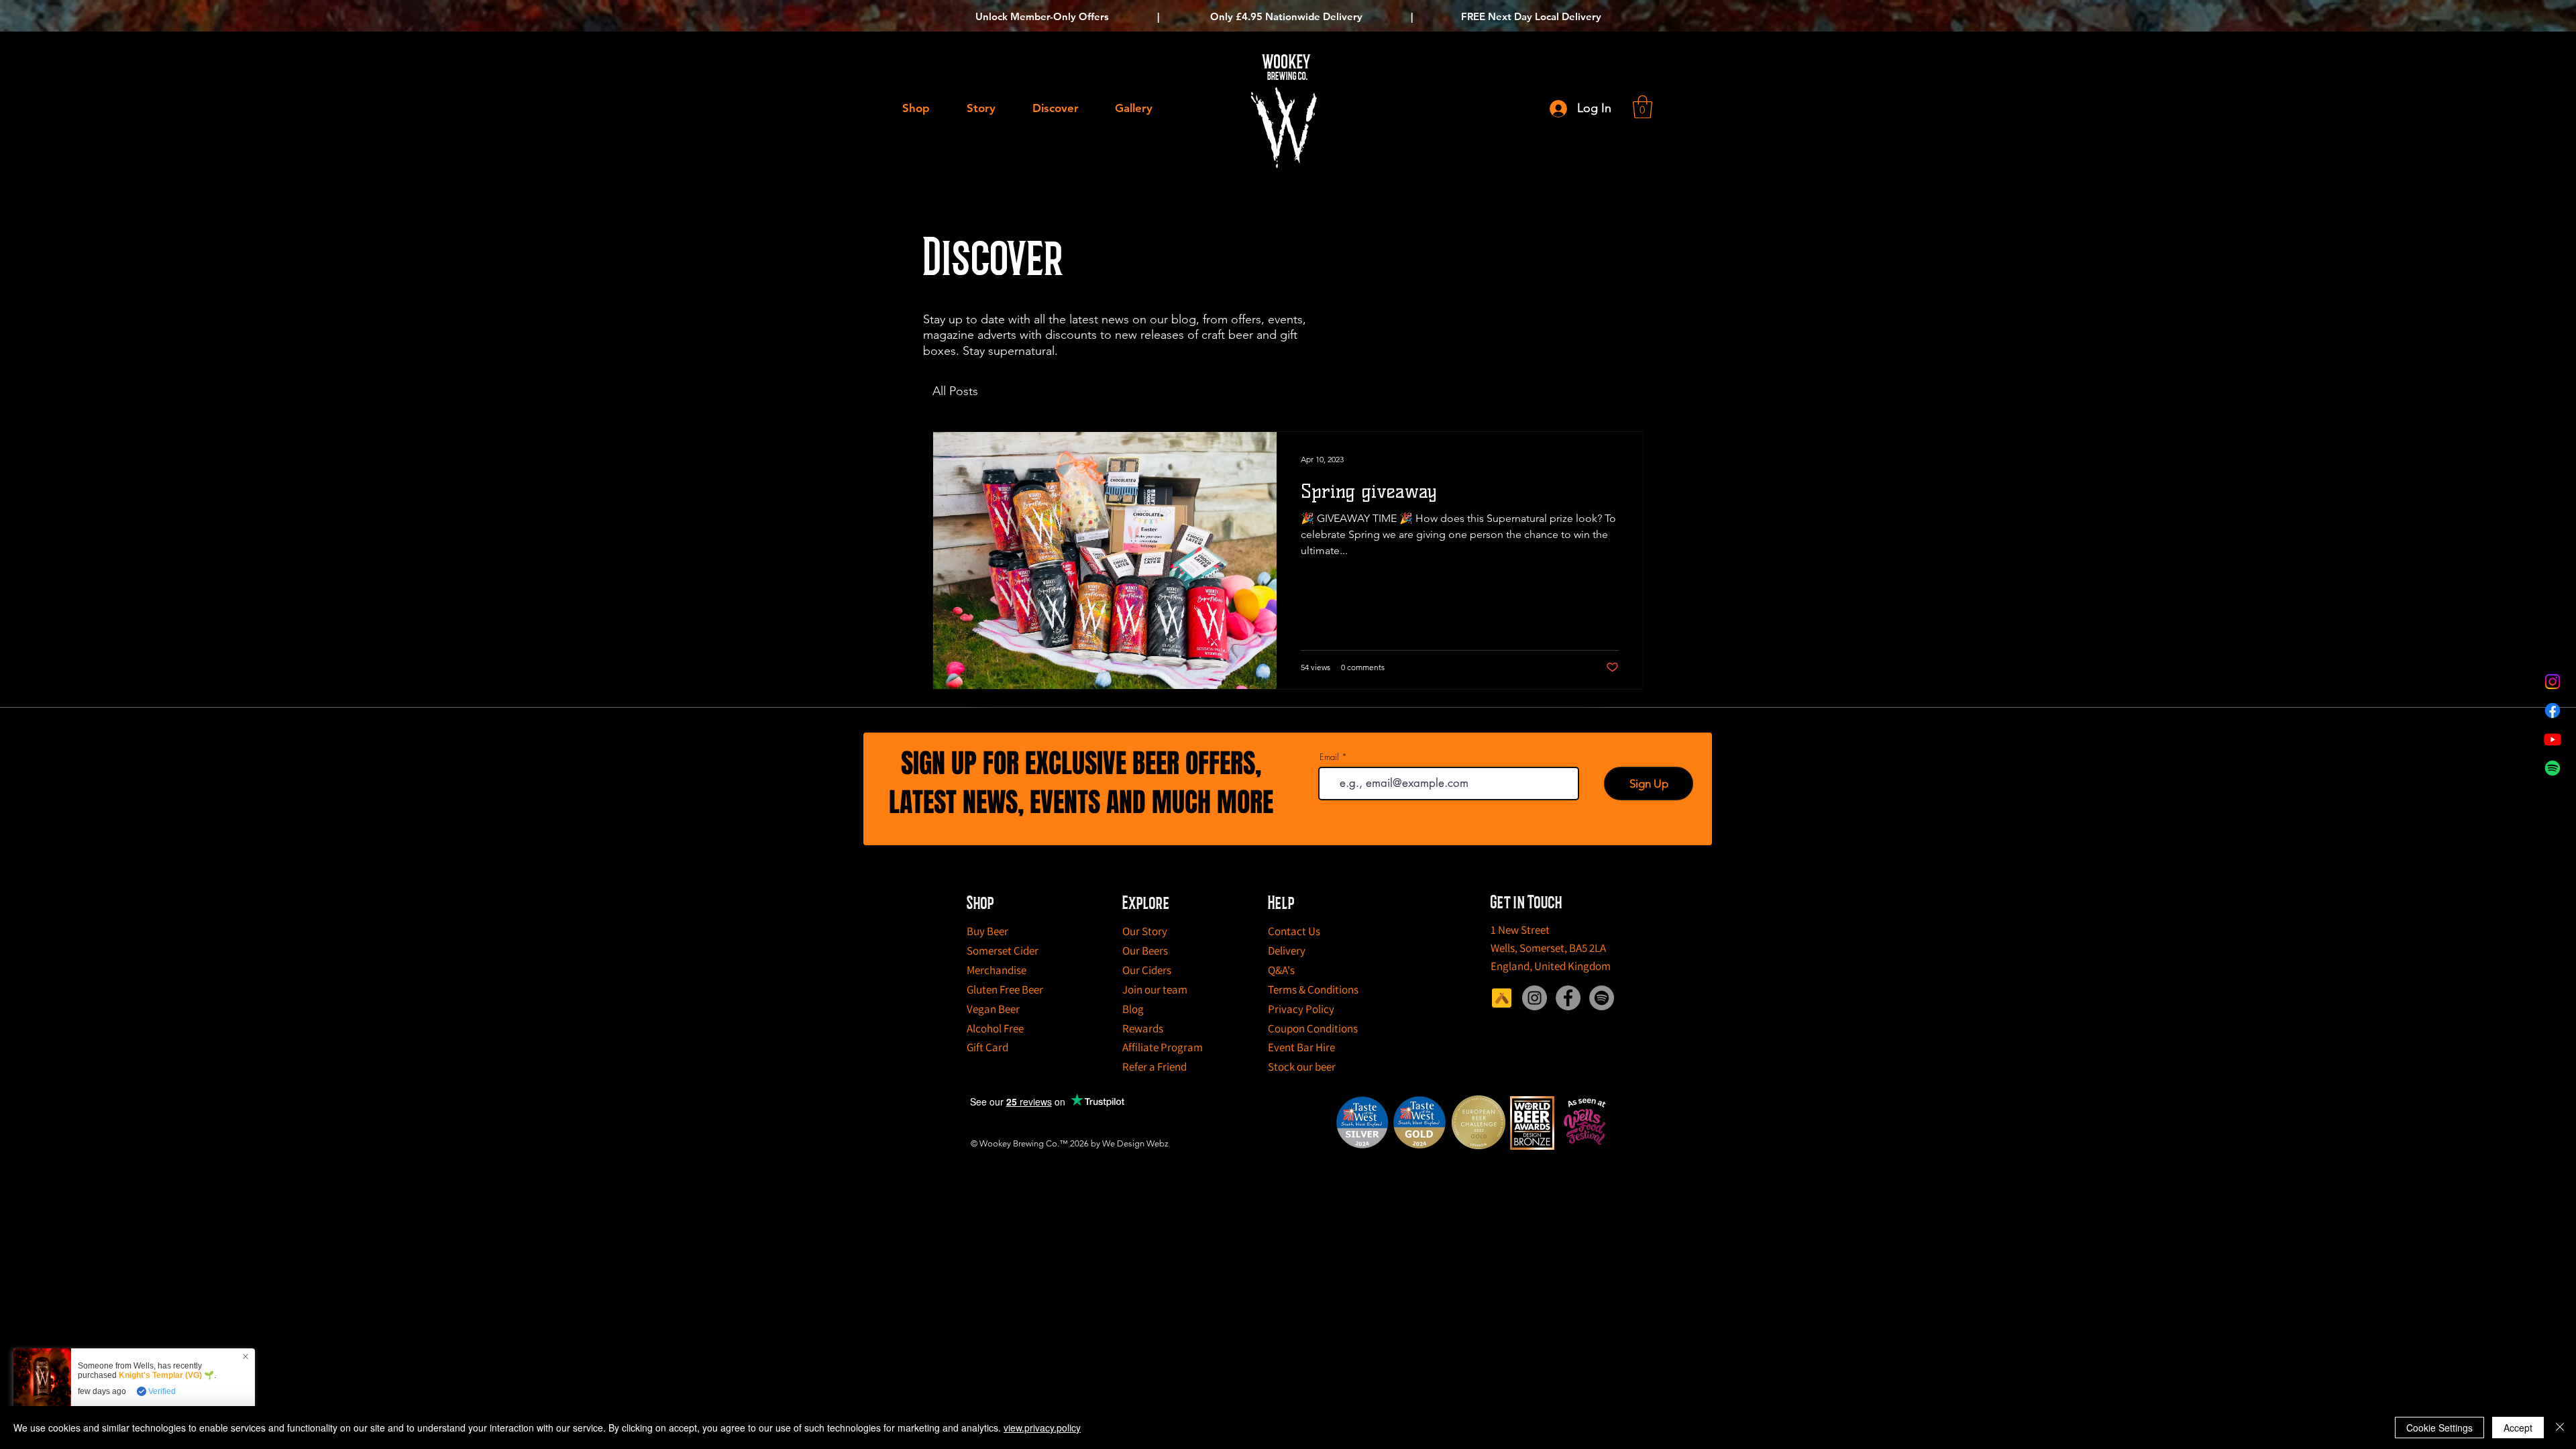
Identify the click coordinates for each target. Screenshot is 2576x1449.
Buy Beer (987, 931)
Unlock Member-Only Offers (1042, 16)
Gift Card (987, 1047)
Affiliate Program (1163, 1047)
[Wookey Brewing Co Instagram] (2553, 682)
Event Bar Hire (1301, 1047)
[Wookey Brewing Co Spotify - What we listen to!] (2553, 768)
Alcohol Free (995, 1028)
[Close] (2560, 1428)
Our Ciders (1147, 970)
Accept (2518, 1428)
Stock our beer (1302, 1067)
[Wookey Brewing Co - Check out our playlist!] (1602, 998)
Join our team (1155, 989)
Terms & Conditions (1313, 989)
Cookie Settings (2439, 1428)
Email (1329, 757)
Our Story (1145, 931)
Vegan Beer (993, 1009)
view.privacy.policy (1042, 1428)
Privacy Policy (1301, 1009)
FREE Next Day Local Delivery (1531, 16)
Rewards (1143, 1028)
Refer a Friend (1155, 1067)
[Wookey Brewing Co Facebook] (2553, 710)
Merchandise (997, 970)
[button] (1643, 107)
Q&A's (1281, 970)
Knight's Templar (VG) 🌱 (166, 1375)
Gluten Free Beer (1005, 989)
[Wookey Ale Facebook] (1568, 998)
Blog (1133, 1009)
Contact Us (1294, 931)
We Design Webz (1135, 1143)
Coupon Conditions (1313, 1028)
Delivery (1287, 951)
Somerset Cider (1003, 951)
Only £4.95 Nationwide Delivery (1285, 16)
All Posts (955, 391)
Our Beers (1145, 951)
